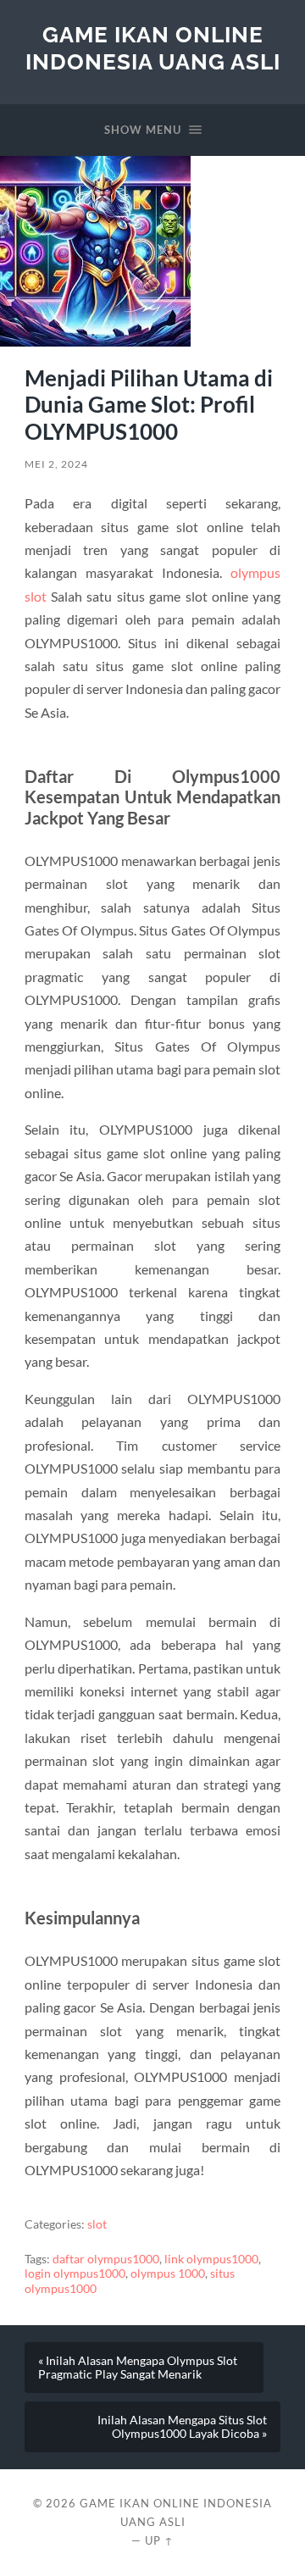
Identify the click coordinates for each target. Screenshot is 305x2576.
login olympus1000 (75, 2273)
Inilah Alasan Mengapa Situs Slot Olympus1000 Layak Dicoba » (182, 2427)
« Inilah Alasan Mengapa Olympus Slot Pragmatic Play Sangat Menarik (138, 2368)
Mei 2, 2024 (56, 464)
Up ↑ (159, 2540)
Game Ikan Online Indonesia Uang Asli (153, 48)
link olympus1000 (211, 2259)
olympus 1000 (168, 2273)
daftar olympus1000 (106, 2259)
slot (97, 2224)
